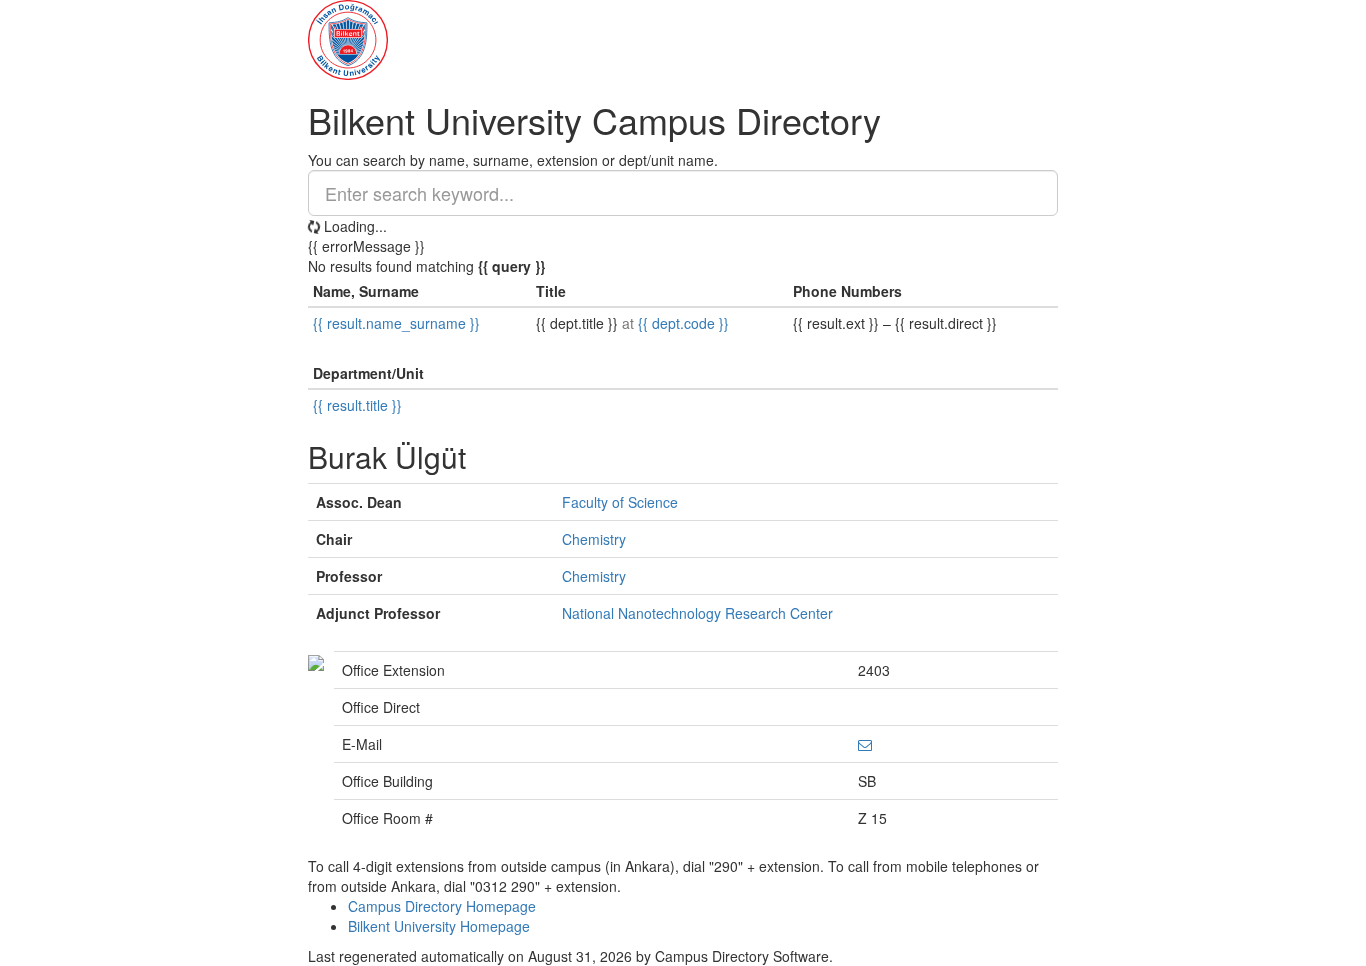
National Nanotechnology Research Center (697, 613)
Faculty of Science (620, 502)
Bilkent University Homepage (439, 926)
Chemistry (594, 539)
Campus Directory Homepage (442, 906)
